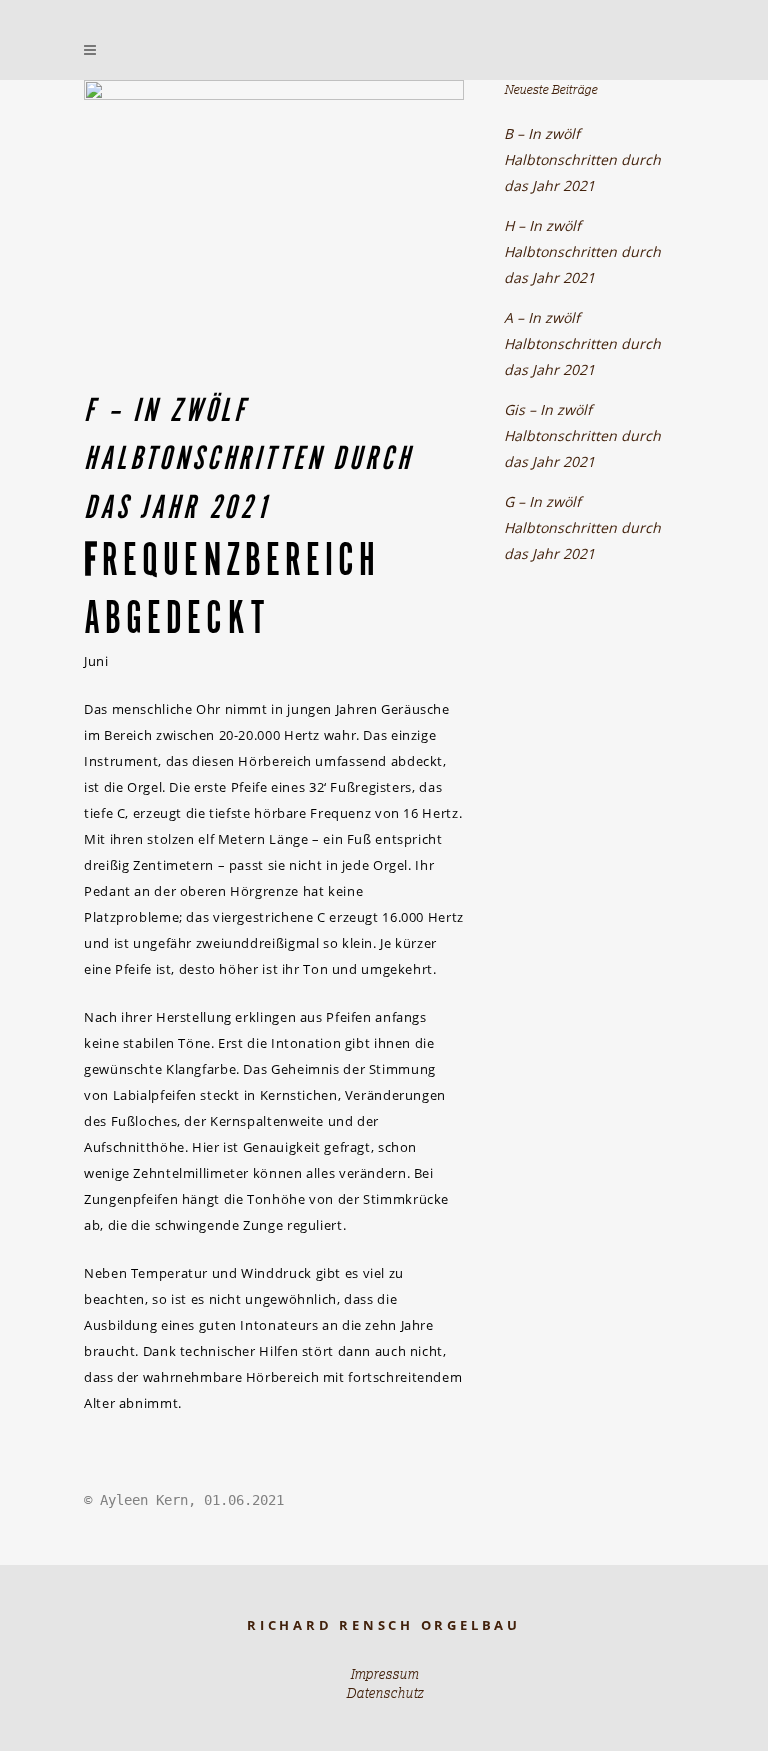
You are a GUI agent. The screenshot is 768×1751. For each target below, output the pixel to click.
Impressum (384, 1674)
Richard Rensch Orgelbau (384, 1625)
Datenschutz (384, 1693)
